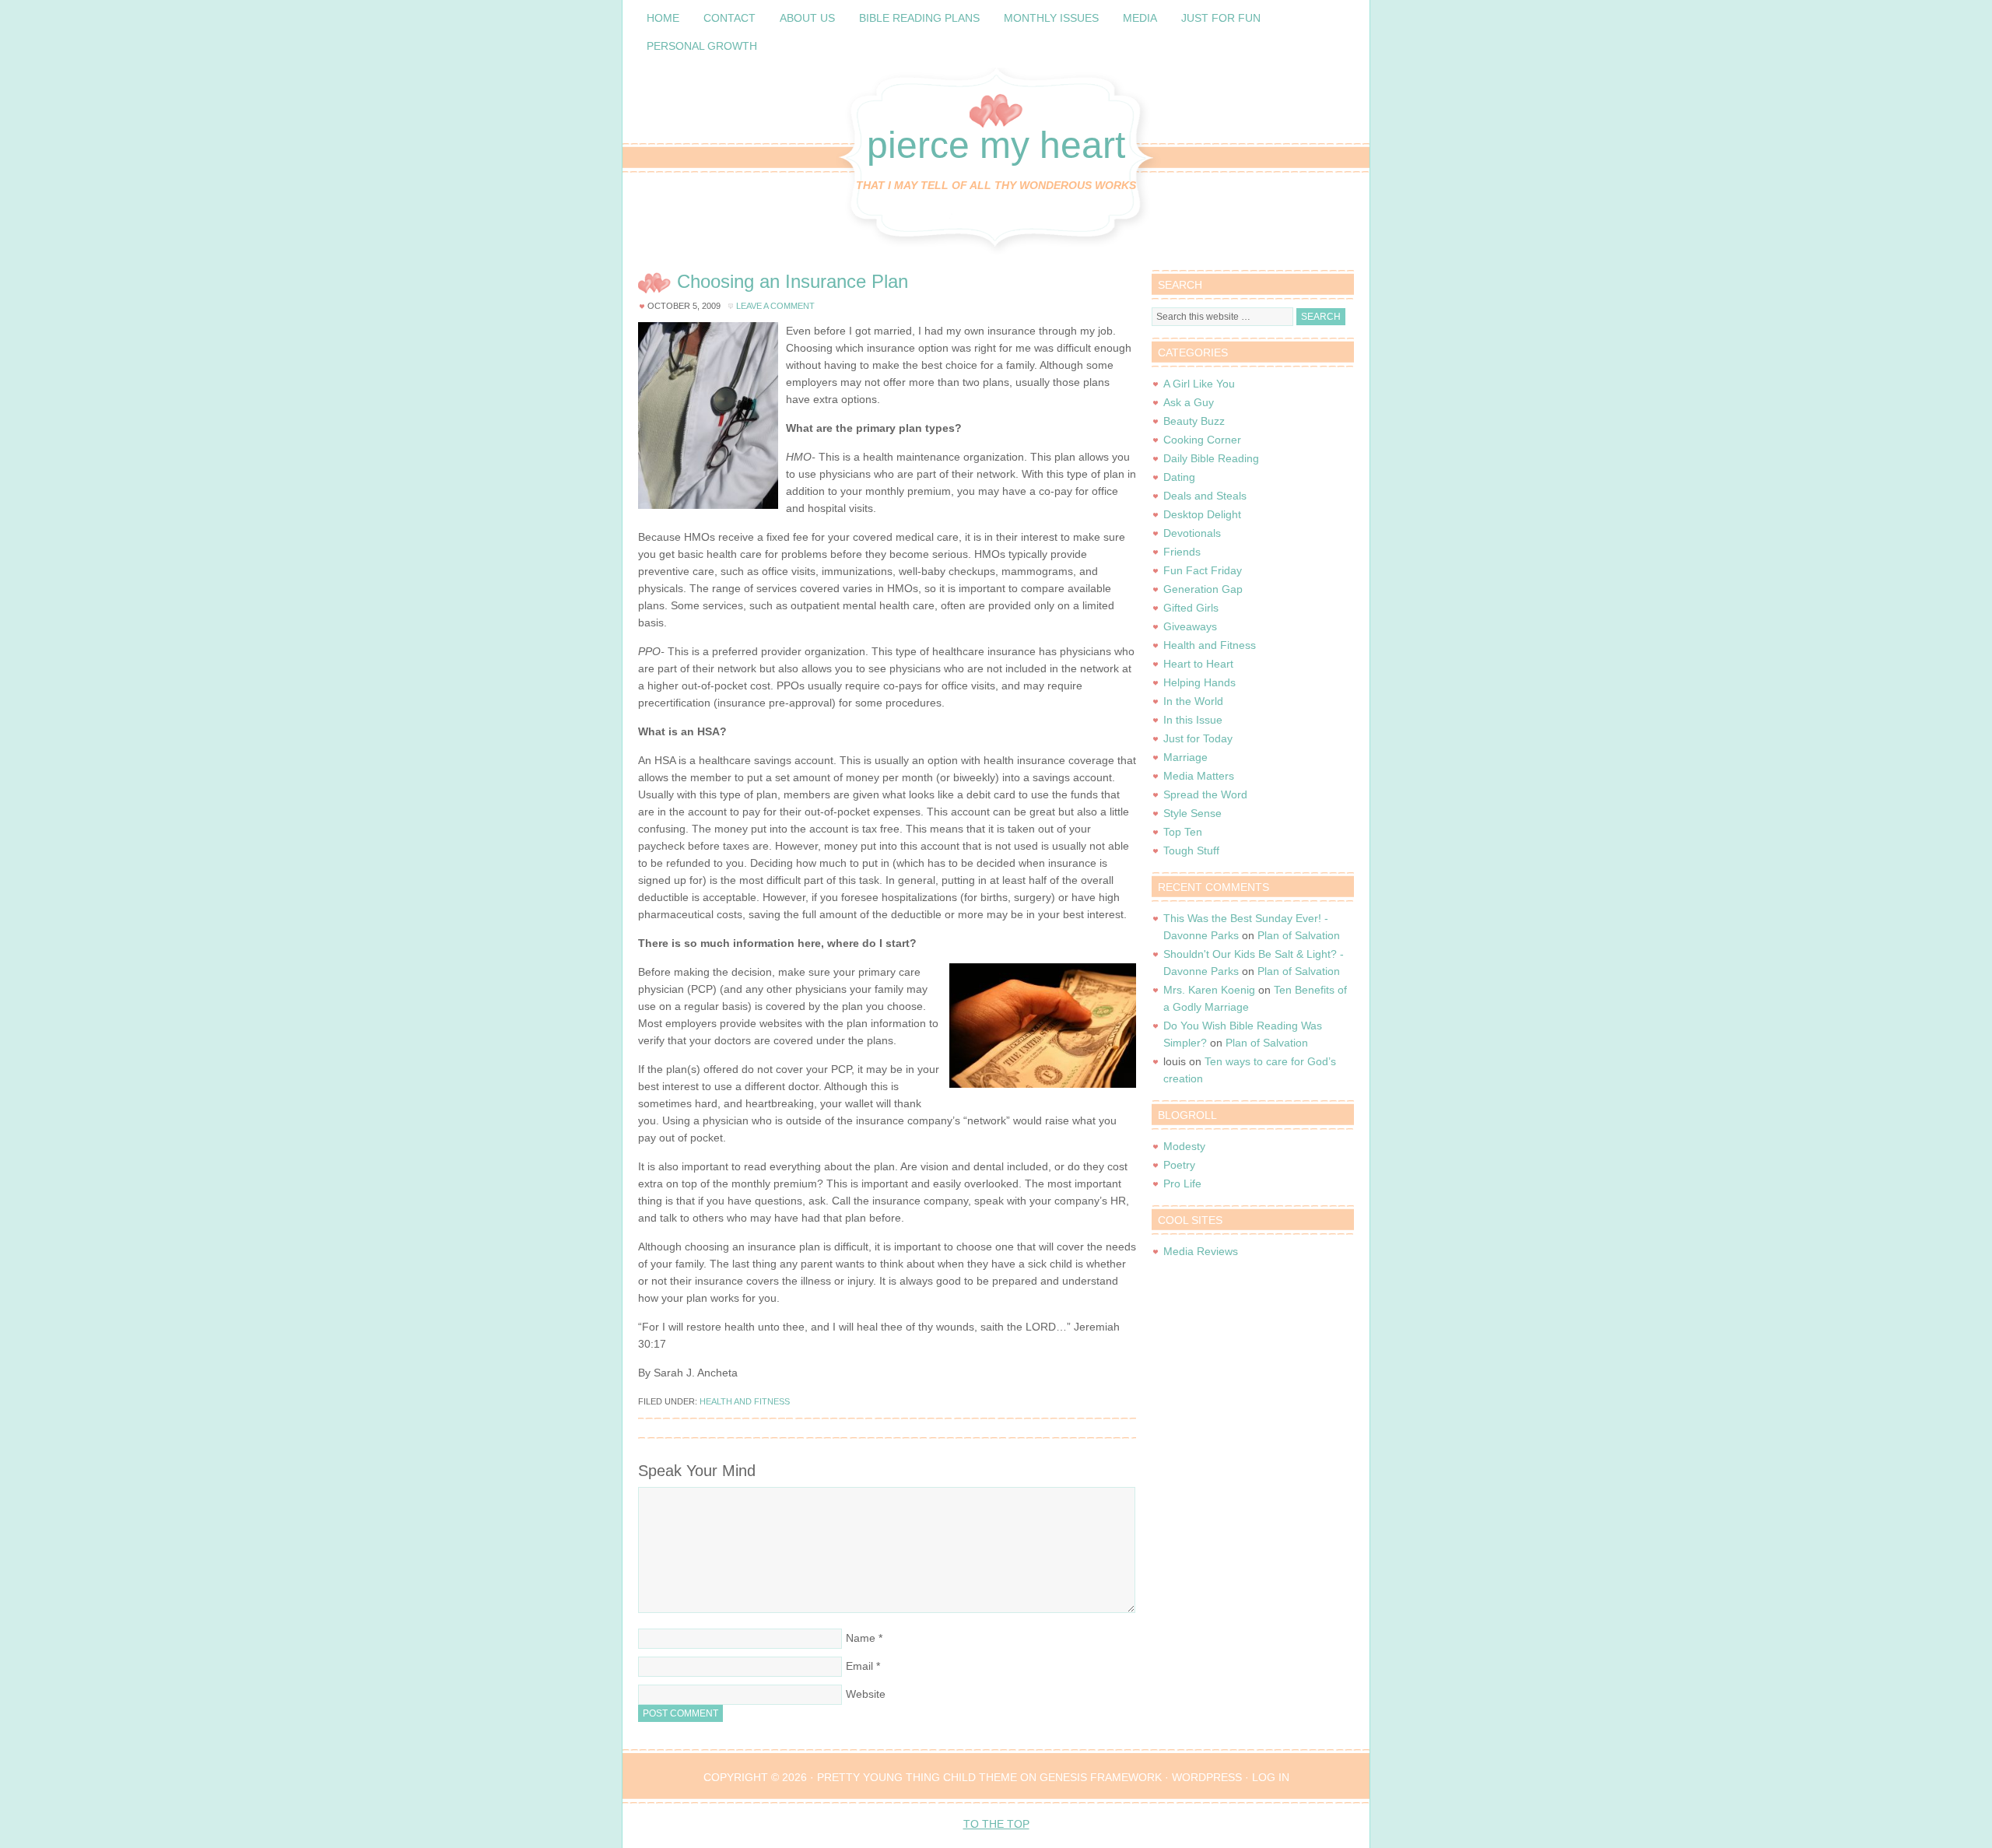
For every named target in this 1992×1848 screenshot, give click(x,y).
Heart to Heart (1198, 664)
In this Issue (1193, 720)
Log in (1271, 1777)
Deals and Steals (1205, 496)
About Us (807, 18)
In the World (1193, 701)
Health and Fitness (745, 1401)
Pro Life (1182, 1183)
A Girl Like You (1199, 384)
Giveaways (1190, 626)
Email (859, 1666)
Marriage (1185, 757)
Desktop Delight (1202, 514)
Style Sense (1192, 813)
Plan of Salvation (1299, 935)
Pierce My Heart (996, 145)
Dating (1179, 477)
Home (663, 18)
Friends (1182, 552)
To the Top (996, 1824)
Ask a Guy (1189, 402)
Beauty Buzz (1194, 421)
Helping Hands (1199, 682)
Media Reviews (1201, 1251)
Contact (729, 18)
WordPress (1207, 1777)
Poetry (1179, 1165)
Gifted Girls (1191, 608)
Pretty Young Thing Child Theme (917, 1777)
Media (1140, 18)
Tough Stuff (1191, 850)
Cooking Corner (1202, 440)
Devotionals (1192, 533)
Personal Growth (702, 46)
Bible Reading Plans (919, 18)
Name (861, 1638)
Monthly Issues (1051, 18)
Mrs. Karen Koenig (1209, 990)
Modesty (1184, 1146)
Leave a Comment (775, 306)
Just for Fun (1221, 18)
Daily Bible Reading (1211, 458)
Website (866, 1694)
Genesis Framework (1101, 1777)
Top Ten (1183, 832)
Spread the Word (1205, 794)
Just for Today (1198, 738)
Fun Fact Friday (1203, 570)
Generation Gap (1203, 589)
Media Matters (1199, 776)
